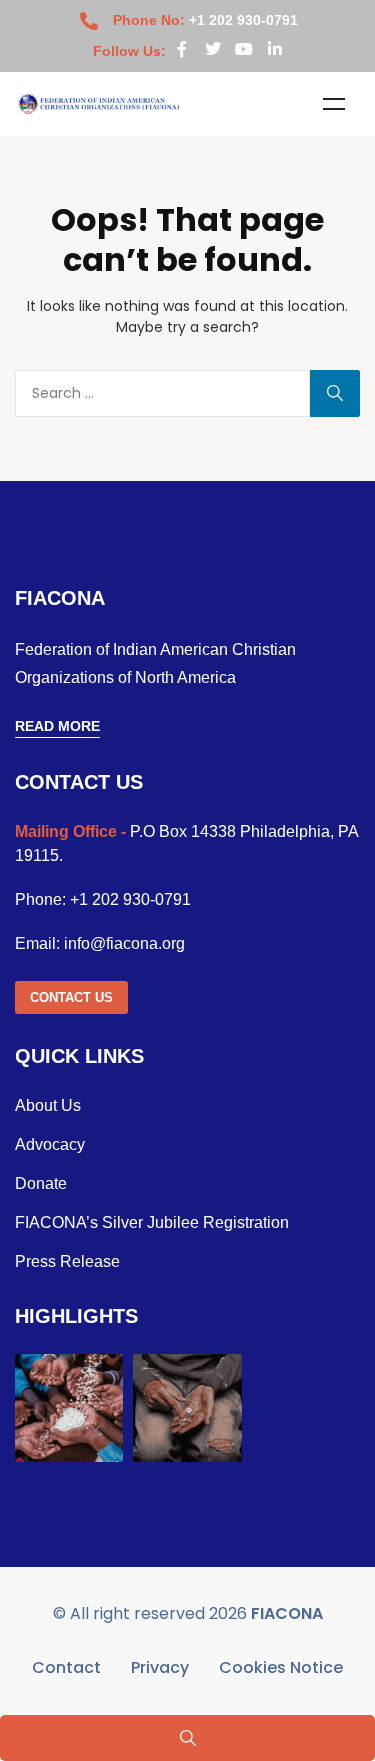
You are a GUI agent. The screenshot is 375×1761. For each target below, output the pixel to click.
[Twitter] (213, 49)
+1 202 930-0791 (130, 899)
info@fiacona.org (124, 943)
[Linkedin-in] (275, 49)
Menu (334, 104)
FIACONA (287, 1613)
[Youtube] (244, 49)
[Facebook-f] (182, 49)
